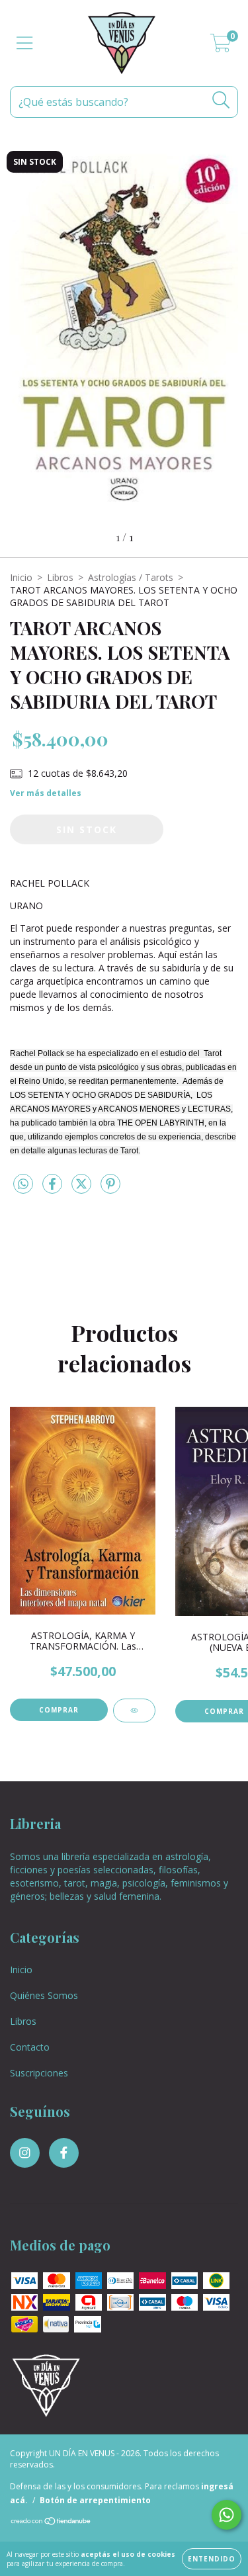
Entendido (212, 2559)
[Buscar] (221, 100)
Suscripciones (39, 2073)
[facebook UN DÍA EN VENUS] (64, 2153)
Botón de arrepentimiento (95, 2500)
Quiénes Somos (44, 1995)
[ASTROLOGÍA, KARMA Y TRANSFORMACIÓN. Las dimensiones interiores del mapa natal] (134, 1710)
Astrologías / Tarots (131, 577)
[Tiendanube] (51, 2523)
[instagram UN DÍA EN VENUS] (25, 2153)
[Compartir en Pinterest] (110, 1189)
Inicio (21, 577)
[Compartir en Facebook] (54, 1189)
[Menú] (25, 43)
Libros (60, 577)
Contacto (30, 2047)
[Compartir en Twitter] (83, 1189)
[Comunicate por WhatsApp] (227, 2515)
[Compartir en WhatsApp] (23, 1184)
